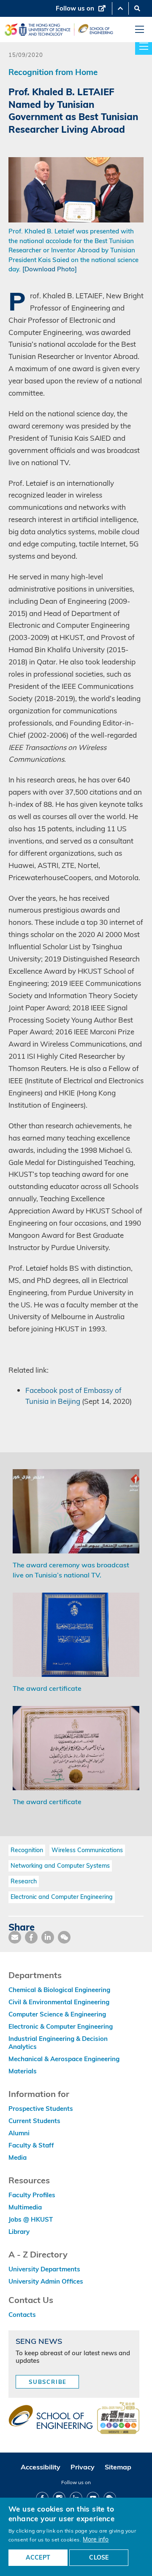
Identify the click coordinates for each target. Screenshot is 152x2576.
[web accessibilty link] (118, 2419)
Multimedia (25, 2207)
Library (19, 2232)
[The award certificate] (76, 1634)
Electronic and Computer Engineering (62, 1897)
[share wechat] (64, 1937)
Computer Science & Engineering (57, 2014)
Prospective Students (41, 2109)
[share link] (48, 1937)
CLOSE (99, 2557)
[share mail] (15, 1937)
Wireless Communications (87, 1850)
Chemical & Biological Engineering (59, 1990)
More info (96, 2539)
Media (18, 2157)
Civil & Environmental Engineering (59, 2002)
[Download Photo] (50, 269)
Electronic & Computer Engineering (61, 2026)
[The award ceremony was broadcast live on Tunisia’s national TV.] (76, 1510)
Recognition (27, 1850)
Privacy (83, 2467)
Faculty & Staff (31, 2145)
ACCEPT (38, 2557)
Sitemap (118, 2467)
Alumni (19, 2133)
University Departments (44, 2269)
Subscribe (48, 2382)
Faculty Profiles (32, 2195)
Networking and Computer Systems (60, 1866)
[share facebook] (31, 1937)
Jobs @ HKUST (31, 2219)
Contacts (22, 2315)
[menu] (140, 30)
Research (24, 1881)
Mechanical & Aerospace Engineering (64, 2059)
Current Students (34, 2121)
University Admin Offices (46, 2281)
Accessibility (41, 2467)
